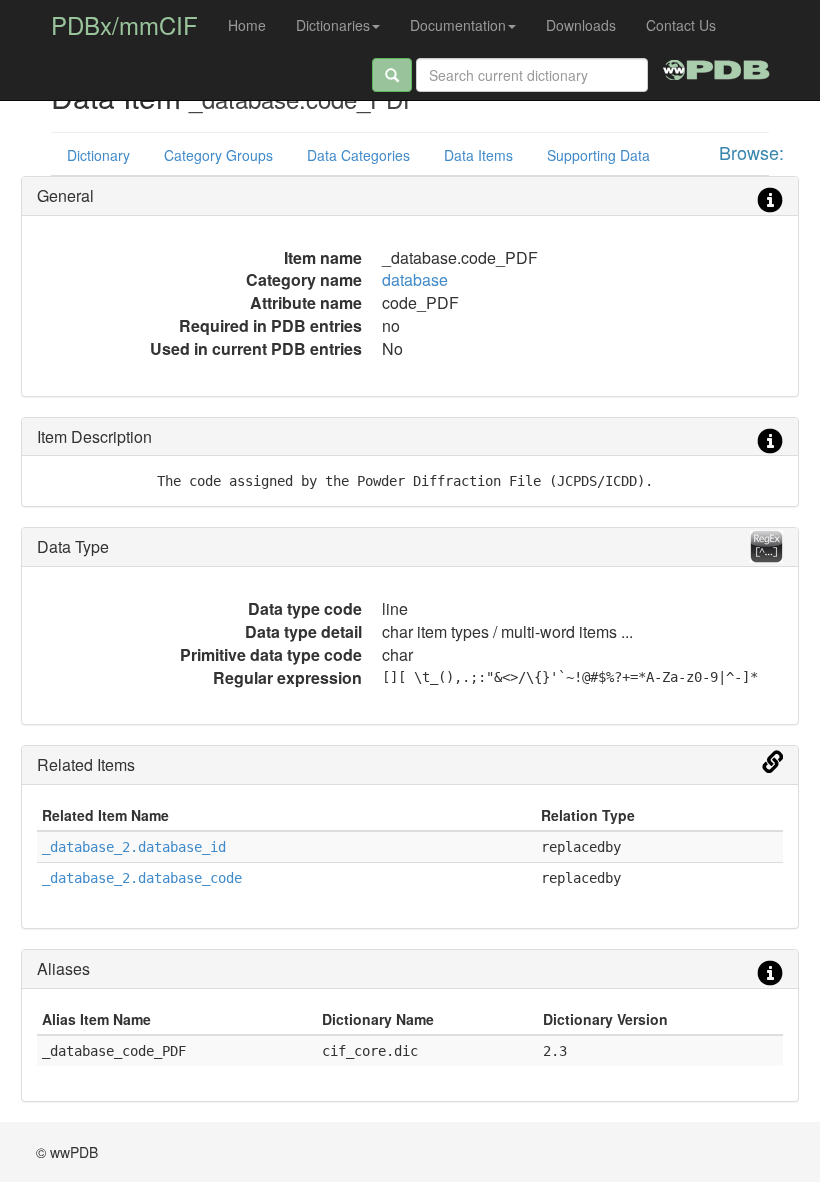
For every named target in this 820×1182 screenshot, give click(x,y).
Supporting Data (598, 155)
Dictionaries (333, 25)
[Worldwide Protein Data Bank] (716, 67)
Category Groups (218, 155)
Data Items (478, 155)
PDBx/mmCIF (124, 24)
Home (247, 25)
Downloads (581, 25)
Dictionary (98, 155)
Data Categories (358, 155)
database (415, 279)
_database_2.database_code (142, 878)
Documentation (458, 25)
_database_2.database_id (134, 847)
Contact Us (681, 25)
